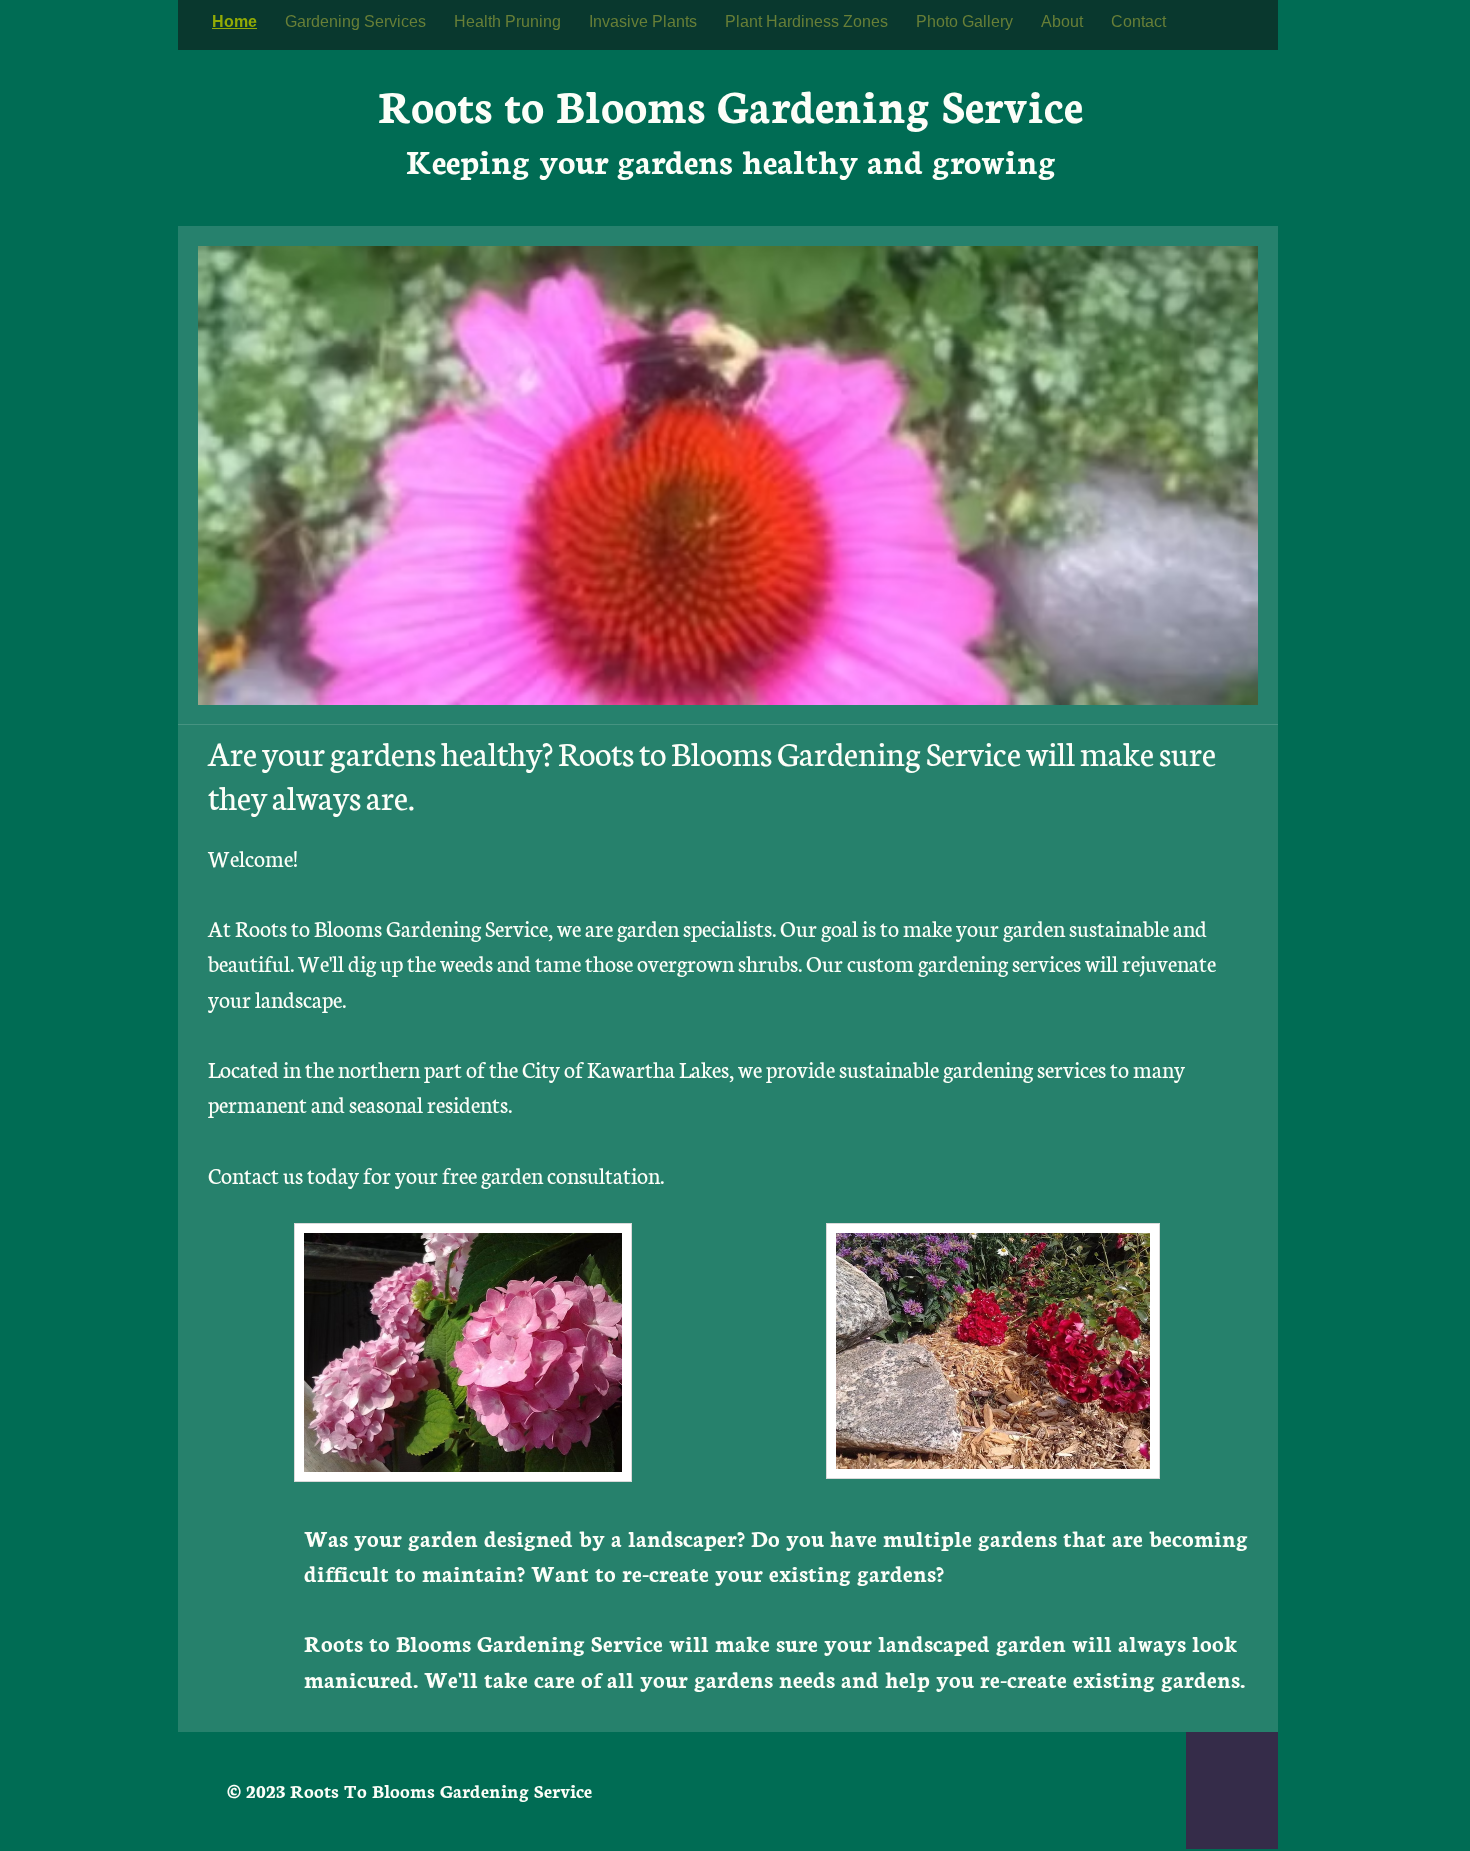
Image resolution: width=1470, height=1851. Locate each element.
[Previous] (206, 475)
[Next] (1250, 475)
